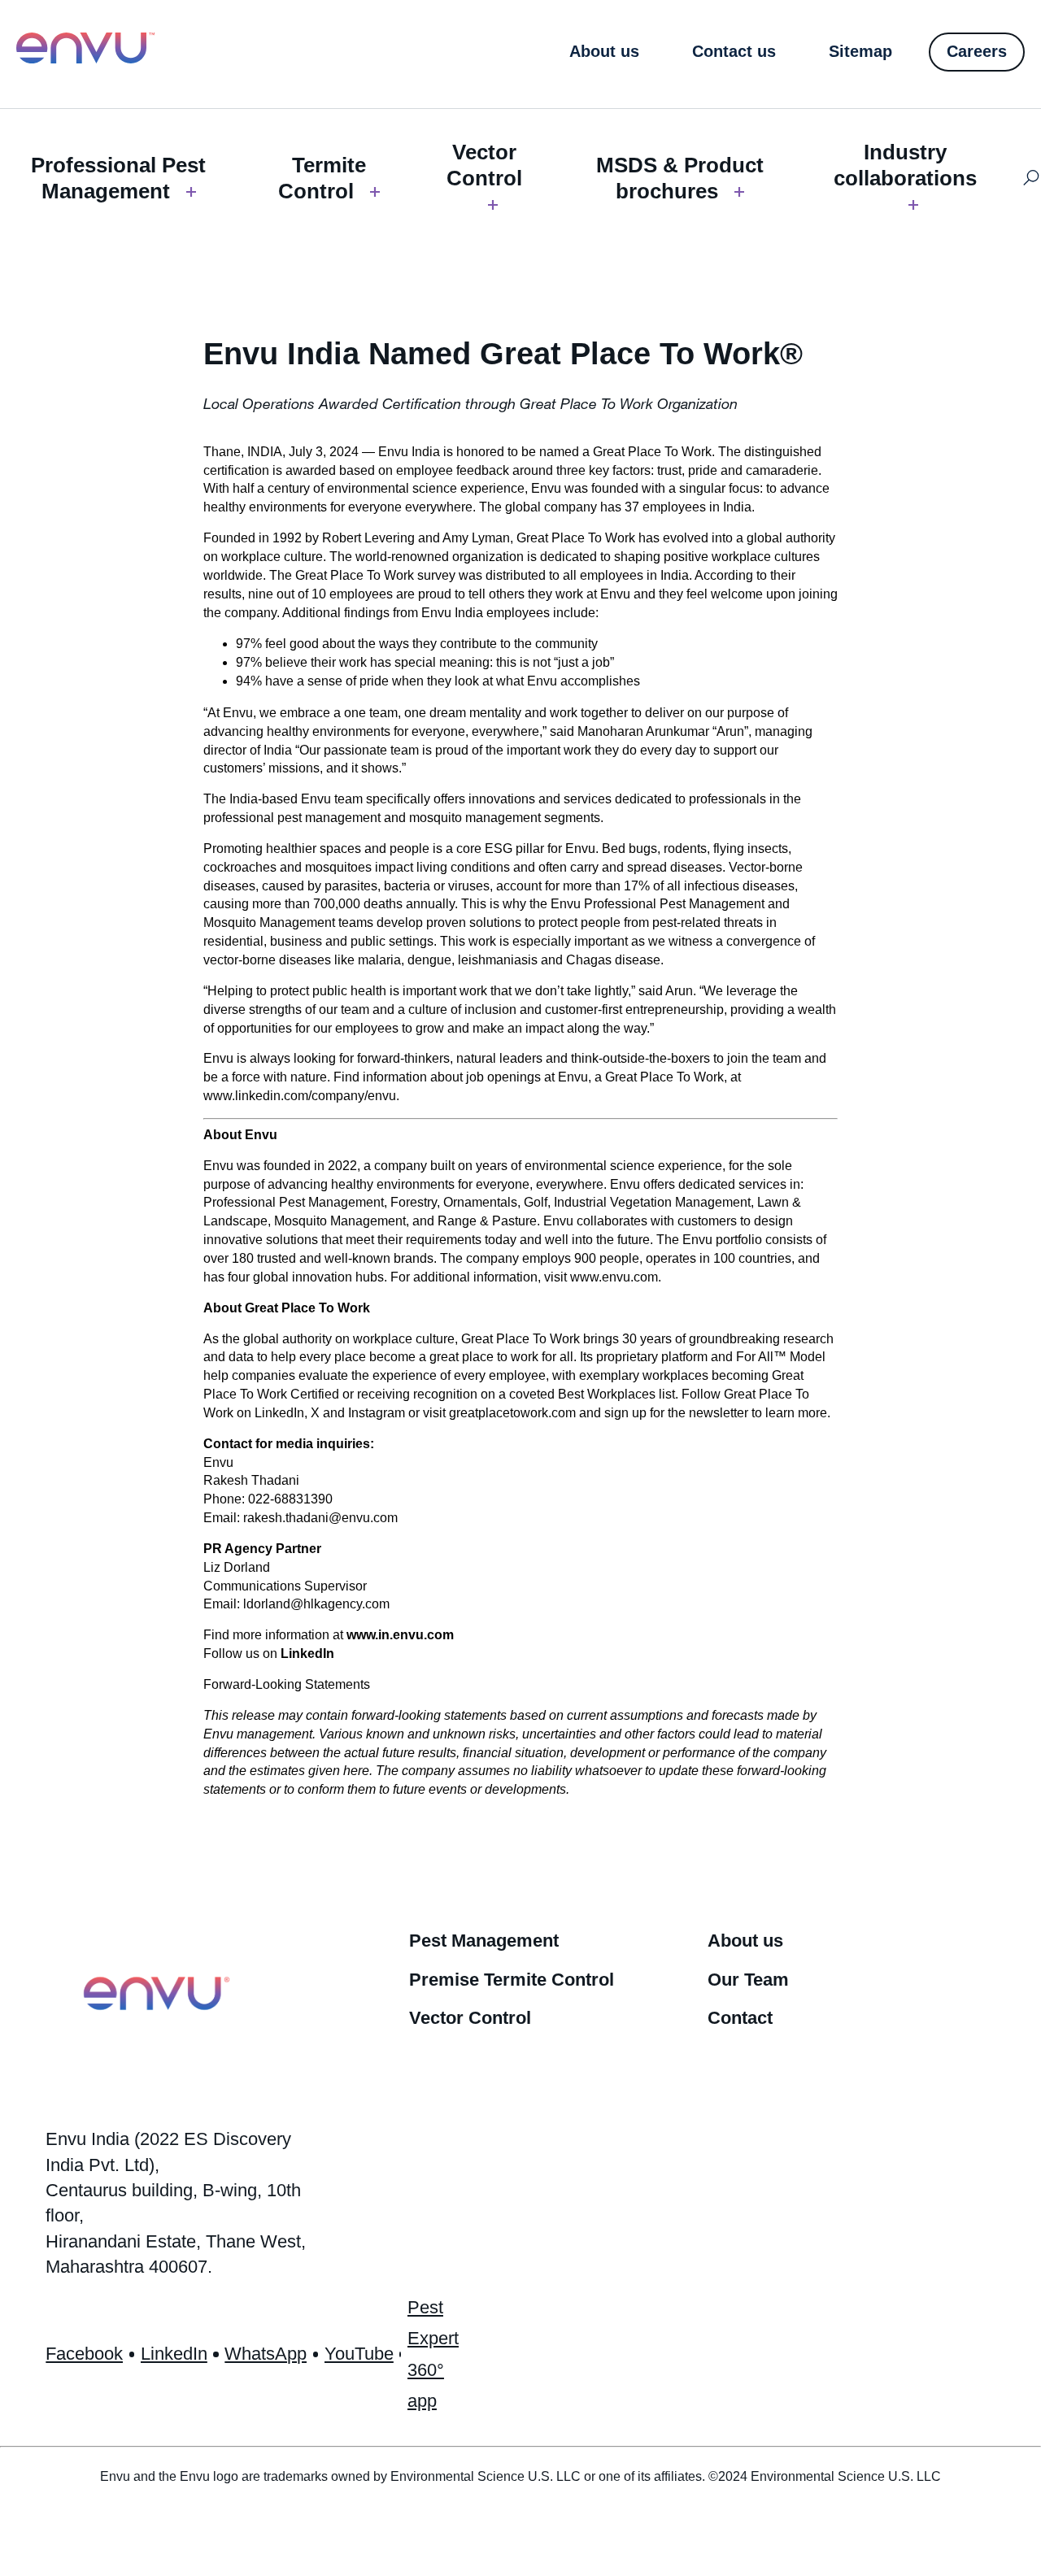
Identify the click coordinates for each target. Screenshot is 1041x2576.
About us (745, 1941)
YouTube (359, 2354)
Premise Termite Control (512, 1980)
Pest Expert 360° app (433, 2354)
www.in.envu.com (400, 1635)
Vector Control (484, 165)
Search (1032, 178)
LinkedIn (307, 1654)
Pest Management (484, 1941)
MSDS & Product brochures (680, 178)
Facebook (84, 2354)
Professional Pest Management (118, 178)
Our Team (748, 1980)
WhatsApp (266, 2354)
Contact (740, 2018)
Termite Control (322, 178)
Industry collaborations (905, 165)
